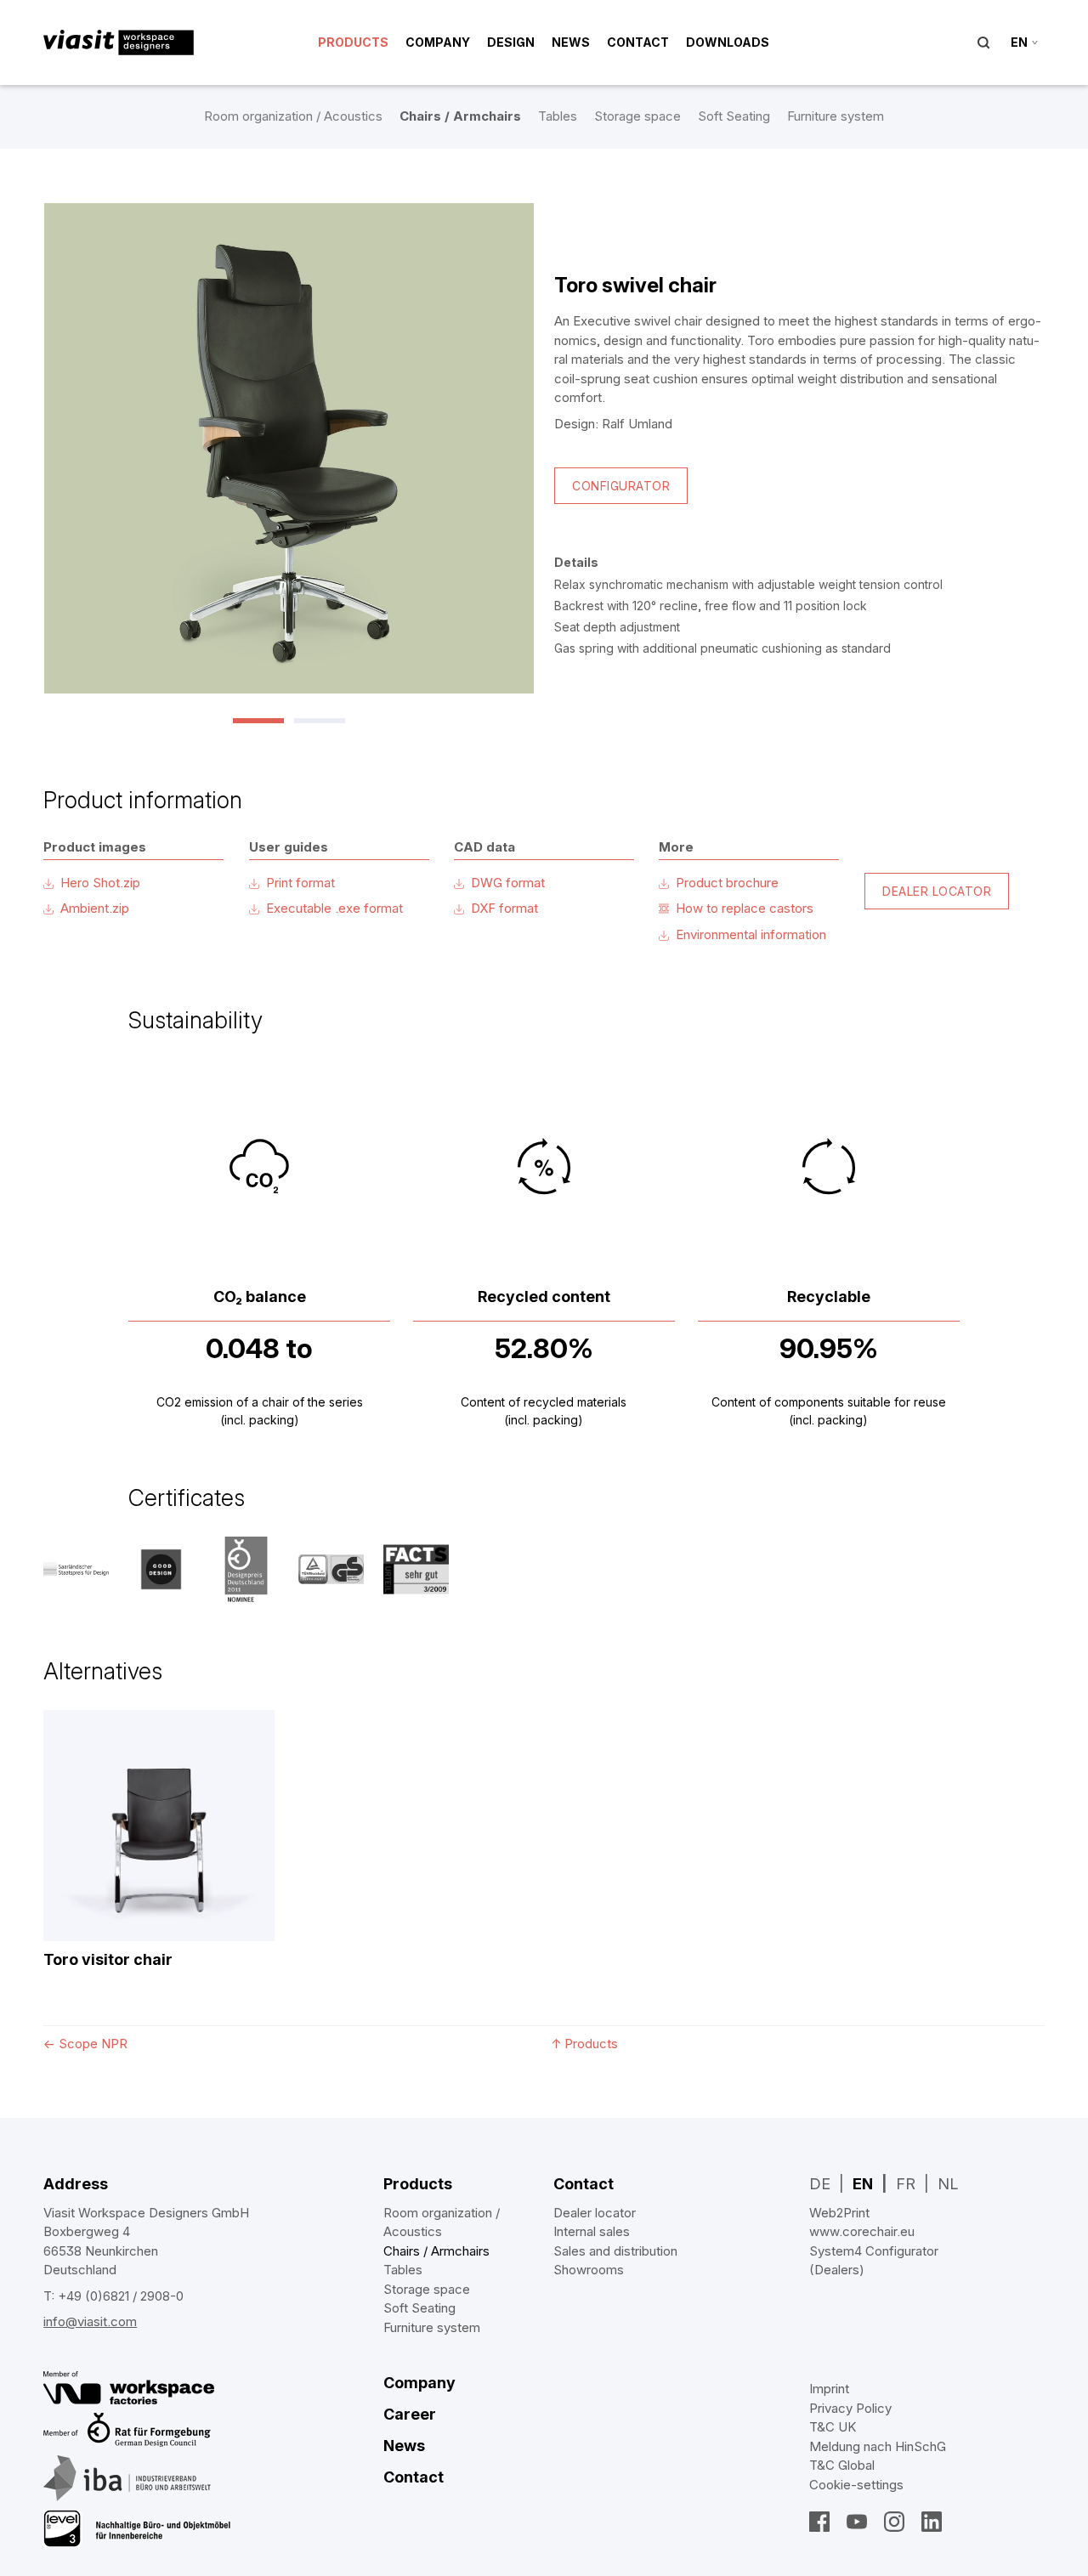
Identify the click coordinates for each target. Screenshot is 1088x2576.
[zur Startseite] (119, 43)
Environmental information (751, 934)
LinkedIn (932, 2522)
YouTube (857, 2522)
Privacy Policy (850, 2408)
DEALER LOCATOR (937, 891)
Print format (300, 883)
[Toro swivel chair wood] (289, 448)
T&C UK (833, 2427)
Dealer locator (595, 2213)
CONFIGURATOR (621, 486)
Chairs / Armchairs (460, 116)
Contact (638, 42)
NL (948, 2184)
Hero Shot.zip (100, 883)
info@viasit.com (90, 2321)
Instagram (894, 2522)
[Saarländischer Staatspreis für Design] (76, 1569)
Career (410, 2414)
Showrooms (589, 2270)
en (1019, 42)
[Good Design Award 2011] (161, 1569)
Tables (558, 116)
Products (353, 42)
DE (820, 2184)
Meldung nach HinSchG (878, 2446)
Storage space (637, 116)
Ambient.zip (95, 908)
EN (863, 2184)
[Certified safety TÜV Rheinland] (331, 1569)
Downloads (728, 42)
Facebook (819, 2522)
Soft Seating (734, 116)
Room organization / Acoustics (293, 116)
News (571, 42)
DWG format (508, 883)
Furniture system (836, 116)
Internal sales (592, 2231)
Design (511, 42)
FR (906, 2184)
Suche (983, 42)
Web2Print (839, 2213)
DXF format (504, 908)
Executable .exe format (334, 908)
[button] (258, 721)
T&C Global (842, 2465)
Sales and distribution (615, 2251)
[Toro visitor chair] (159, 1826)
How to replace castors (745, 908)
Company (438, 42)
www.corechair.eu (862, 2231)
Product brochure (727, 883)
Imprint (829, 2389)
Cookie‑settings (856, 2485)
